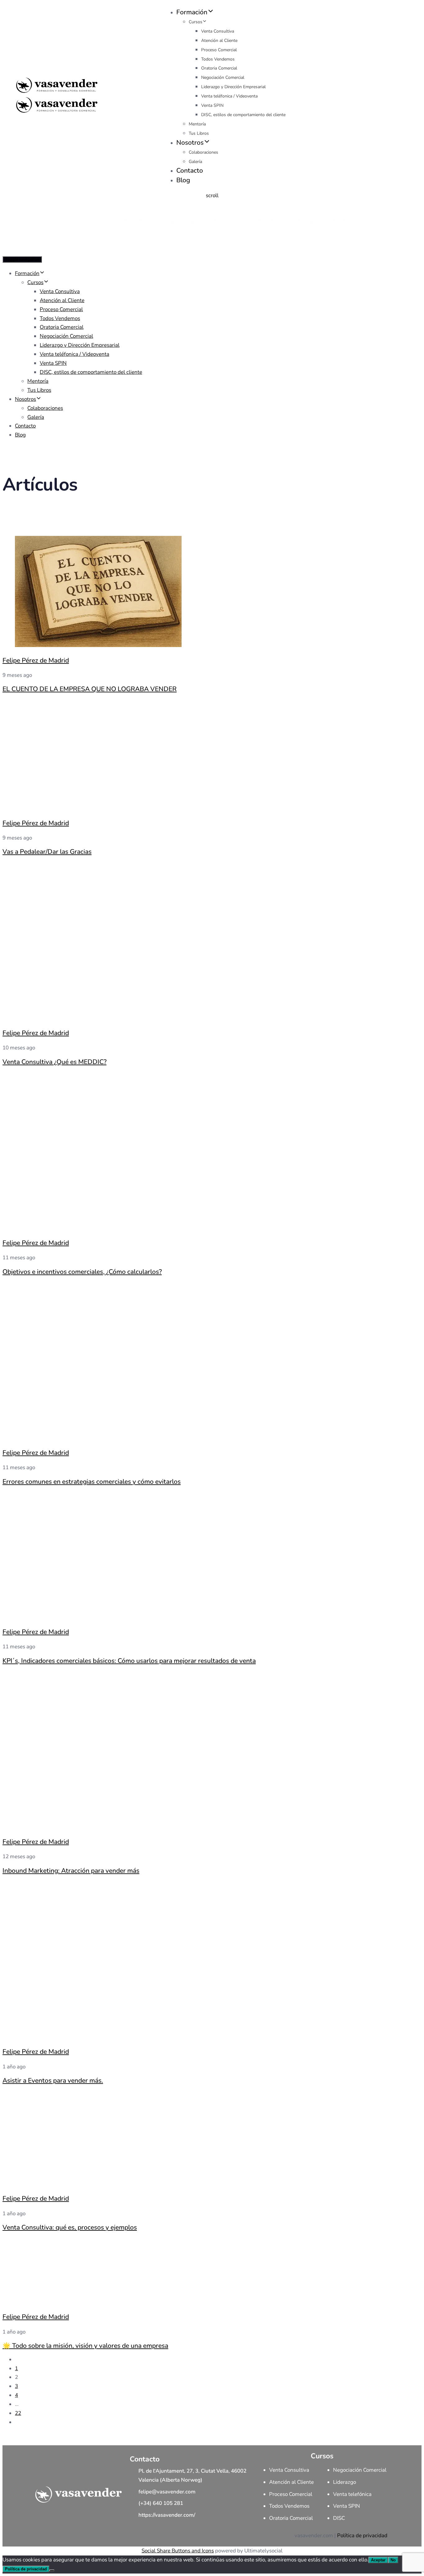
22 (18, 2413)
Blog (183, 180)
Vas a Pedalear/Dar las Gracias (47, 852)
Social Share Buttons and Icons (178, 2551)
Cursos (196, 22)
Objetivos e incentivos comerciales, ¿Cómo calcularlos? (82, 1272)
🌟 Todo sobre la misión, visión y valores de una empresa (85, 2346)
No (393, 2560)
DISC (339, 2518)
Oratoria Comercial (219, 68)
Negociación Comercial (223, 77)
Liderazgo (345, 2482)
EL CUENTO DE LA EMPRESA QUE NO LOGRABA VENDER (90, 689)
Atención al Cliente (219, 41)
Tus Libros (199, 133)
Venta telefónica (352, 2494)
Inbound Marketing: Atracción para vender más (71, 1871)
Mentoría (197, 124)
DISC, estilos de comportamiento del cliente (243, 115)
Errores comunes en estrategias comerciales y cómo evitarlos (92, 1482)
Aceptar (378, 2560)
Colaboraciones (203, 152)
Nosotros (190, 143)
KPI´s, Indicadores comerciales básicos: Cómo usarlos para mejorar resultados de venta (129, 1661)
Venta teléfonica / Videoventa (229, 96)
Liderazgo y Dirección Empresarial (233, 87)
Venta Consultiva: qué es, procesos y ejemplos (70, 2227)
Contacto (190, 170)
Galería (195, 162)
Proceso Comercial (219, 50)
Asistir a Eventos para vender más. (53, 2080)
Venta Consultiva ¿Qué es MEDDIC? (54, 1062)
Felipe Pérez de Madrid (36, 660)
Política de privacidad (362, 2535)
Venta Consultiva (218, 31)
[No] (52, 2570)
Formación (192, 12)
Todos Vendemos (218, 59)
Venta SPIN (212, 105)
